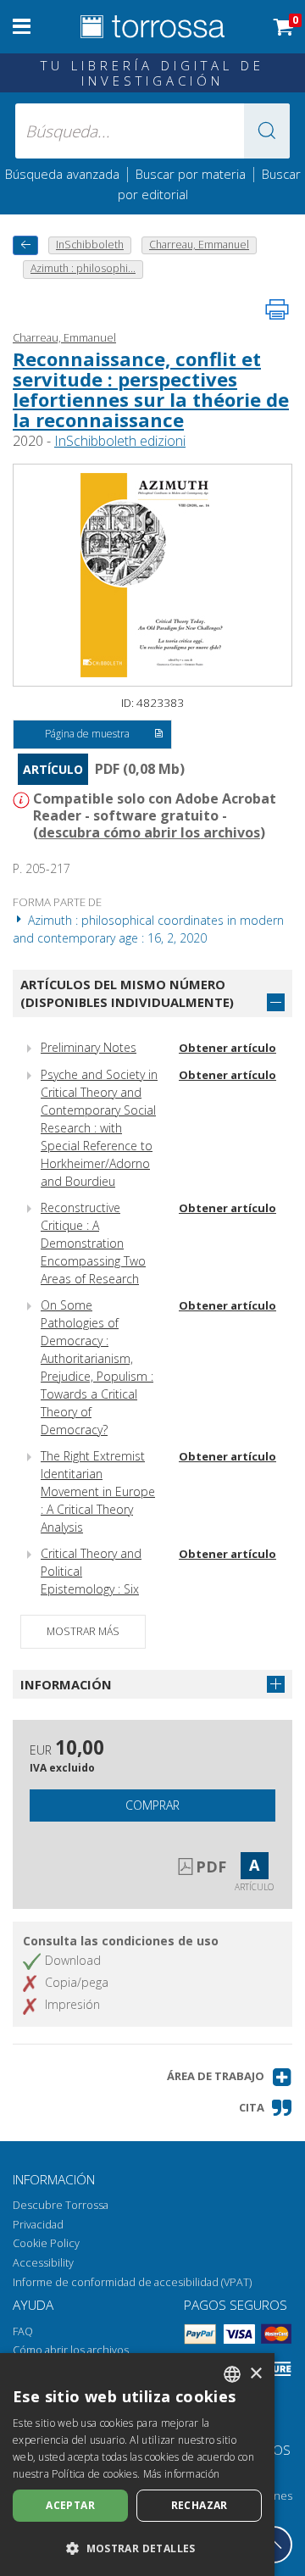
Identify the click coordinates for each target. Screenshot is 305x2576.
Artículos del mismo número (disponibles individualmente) (127, 993)
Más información (182, 2474)
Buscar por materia (191, 174)
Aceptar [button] (70, 2505)
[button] (267, 131)
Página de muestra (87, 734)
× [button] (255, 2374)
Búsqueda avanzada (62, 174)
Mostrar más (83, 1631)
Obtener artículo (227, 1048)
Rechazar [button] (200, 2505)
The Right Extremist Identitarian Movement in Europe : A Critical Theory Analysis (98, 1491)
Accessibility (43, 2263)
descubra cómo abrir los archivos (149, 832)
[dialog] (137, 2465)
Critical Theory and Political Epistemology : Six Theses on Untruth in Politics (97, 1589)
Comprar (152, 1805)
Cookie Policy (46, 2243)
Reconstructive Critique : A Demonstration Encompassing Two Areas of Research (93, 1243)
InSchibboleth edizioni (120, 441)
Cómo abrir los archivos (71, 2350)
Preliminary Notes (89, 1047)
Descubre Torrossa (61, 2205)
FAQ (23, 2331)
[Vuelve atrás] (25, 245)
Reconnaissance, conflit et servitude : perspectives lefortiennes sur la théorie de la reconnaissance (151, 389)
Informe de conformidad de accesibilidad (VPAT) (132, 2282)
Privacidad (38, 2225)
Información (66, 1684)
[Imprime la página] (277, 309)
